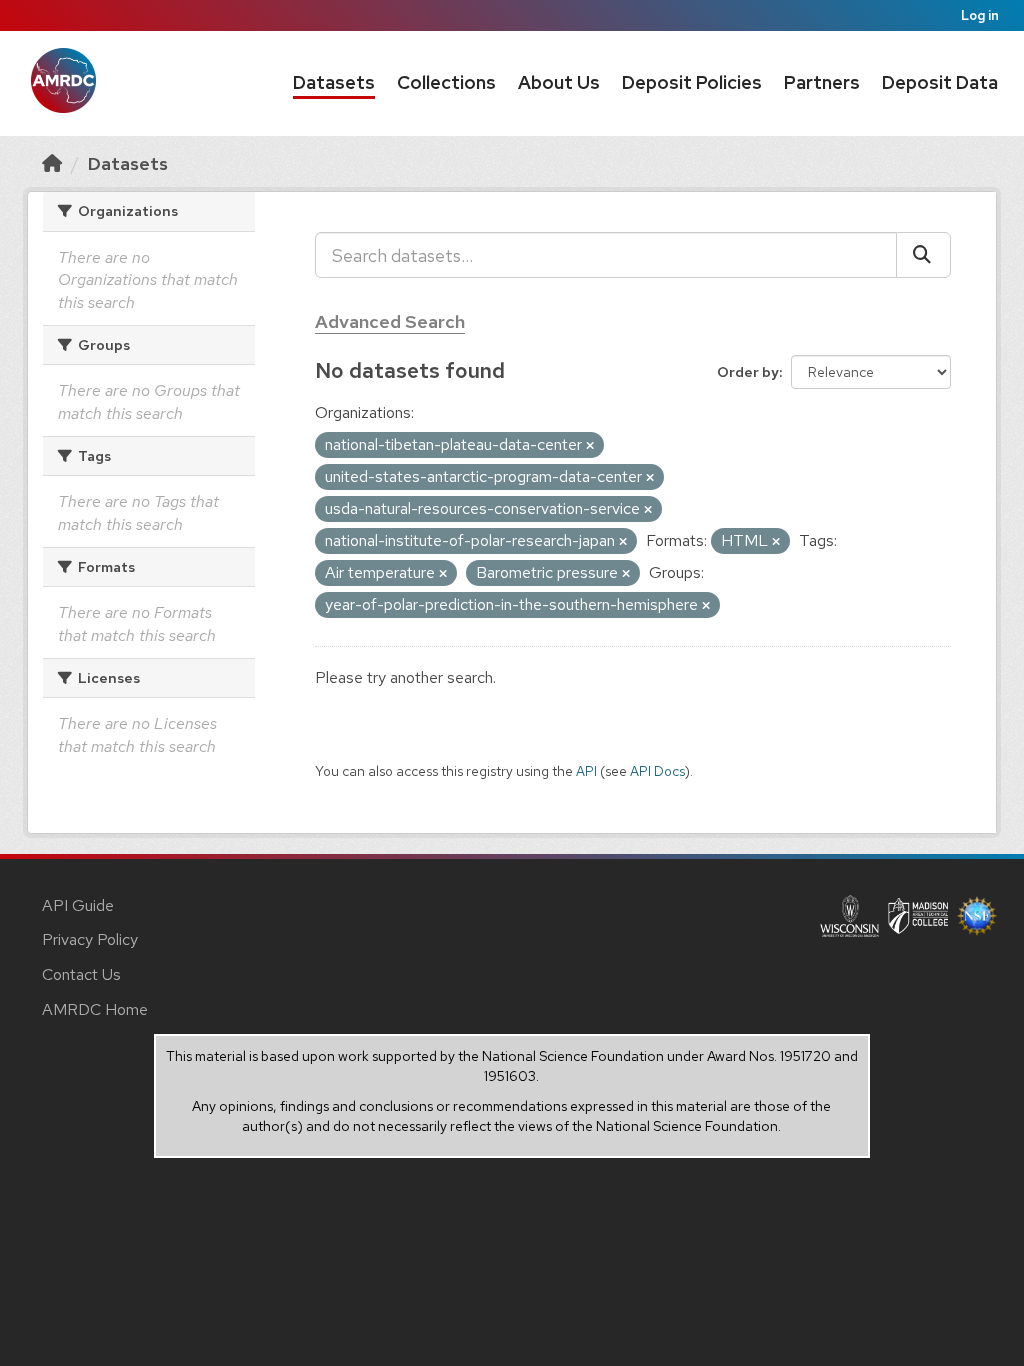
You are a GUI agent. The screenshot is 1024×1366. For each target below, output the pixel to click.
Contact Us (81, 974)
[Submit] (923, 255)
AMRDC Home (95, 1009)
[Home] (52, 163)
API (586, 771)
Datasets (334, 82)
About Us (559, 82)
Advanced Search (390, 321)
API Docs (657, 771)
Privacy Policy (90, 939)
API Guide (78, 905)
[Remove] (590, 446)
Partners (822, 82)
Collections (446, 82)
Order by (748, 372)
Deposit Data (940, 82)
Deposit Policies (692, 82)
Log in (980, 15)
